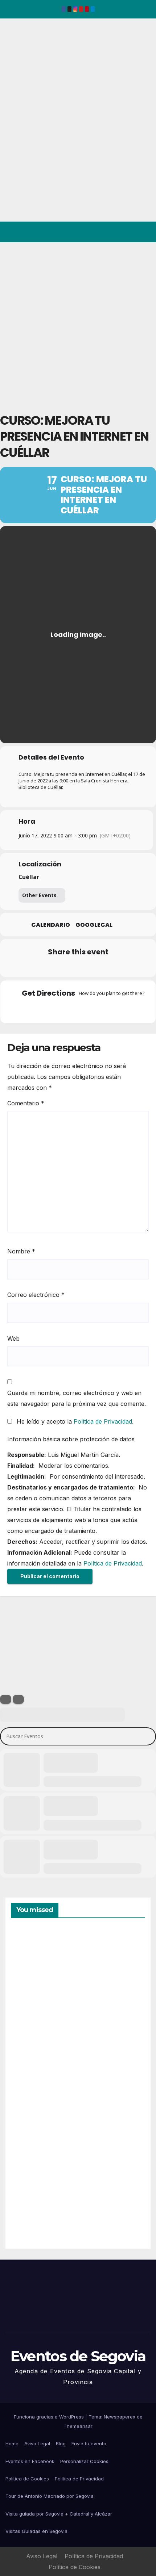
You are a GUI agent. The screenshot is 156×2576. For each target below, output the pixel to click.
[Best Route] (50, 1009)
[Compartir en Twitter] (48, 967)
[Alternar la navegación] (145, 232)
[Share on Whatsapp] (92, 967)
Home (12, 2443)
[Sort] (18, 1699)
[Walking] (92, 1009)
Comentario (26, 1103)
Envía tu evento (89, 2443)
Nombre (21, 1251)
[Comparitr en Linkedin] (63, 967)
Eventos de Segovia (17, 68)
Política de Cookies (27, 2479)
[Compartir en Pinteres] (77, 967)
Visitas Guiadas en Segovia (36, 2531)
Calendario (51, 925)
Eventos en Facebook (30, 2461)
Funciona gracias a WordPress (50, 2417)
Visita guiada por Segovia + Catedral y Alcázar (59, 2514)
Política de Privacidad (103, 1421)
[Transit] (78, 1009)
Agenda (29, 2212)
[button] (119, 232)
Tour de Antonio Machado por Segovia (50, 2496)
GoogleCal (94, 925)
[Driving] (64, 1009)
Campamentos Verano (36, 1963)
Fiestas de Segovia (29, 2044)
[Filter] (6, 1699)
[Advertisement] (78, 324)
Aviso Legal (37, 2443)
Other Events (39, 895)
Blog (61, 2443)
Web (13, 1339)
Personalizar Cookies (84, 2461)
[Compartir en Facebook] (34, 967)
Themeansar (78, 2426)
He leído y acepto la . (74, 1421)
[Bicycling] (106, 1009)
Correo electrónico (36, 1295)
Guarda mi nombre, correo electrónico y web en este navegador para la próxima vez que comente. (77, 1398)
